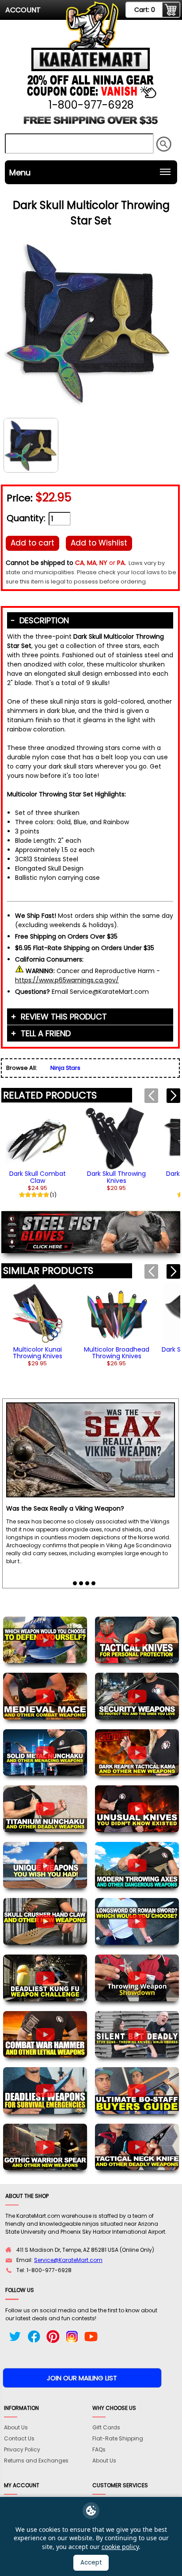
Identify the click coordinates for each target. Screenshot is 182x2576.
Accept (91, 2563)
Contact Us (19, 2438)
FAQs (99, 2449)
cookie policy (120, 2547)
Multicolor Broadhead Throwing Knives (117, 1353)
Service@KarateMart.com (68, 2260)
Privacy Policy (22, 2449)
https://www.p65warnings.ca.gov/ (67, 980)
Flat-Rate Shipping (118, 2438)
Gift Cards (106, 2427)
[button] (173, 1096)
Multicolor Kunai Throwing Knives (38, 1353)
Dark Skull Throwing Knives (116, 1177)
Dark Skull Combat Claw (38, 1177)
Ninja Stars (65, 1068)
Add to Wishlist (99, 543)
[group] (38, 1152)
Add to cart (32, 543)
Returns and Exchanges (36, 2460)
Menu (20, 172)
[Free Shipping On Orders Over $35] (91, 123)
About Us (16, 2427)
